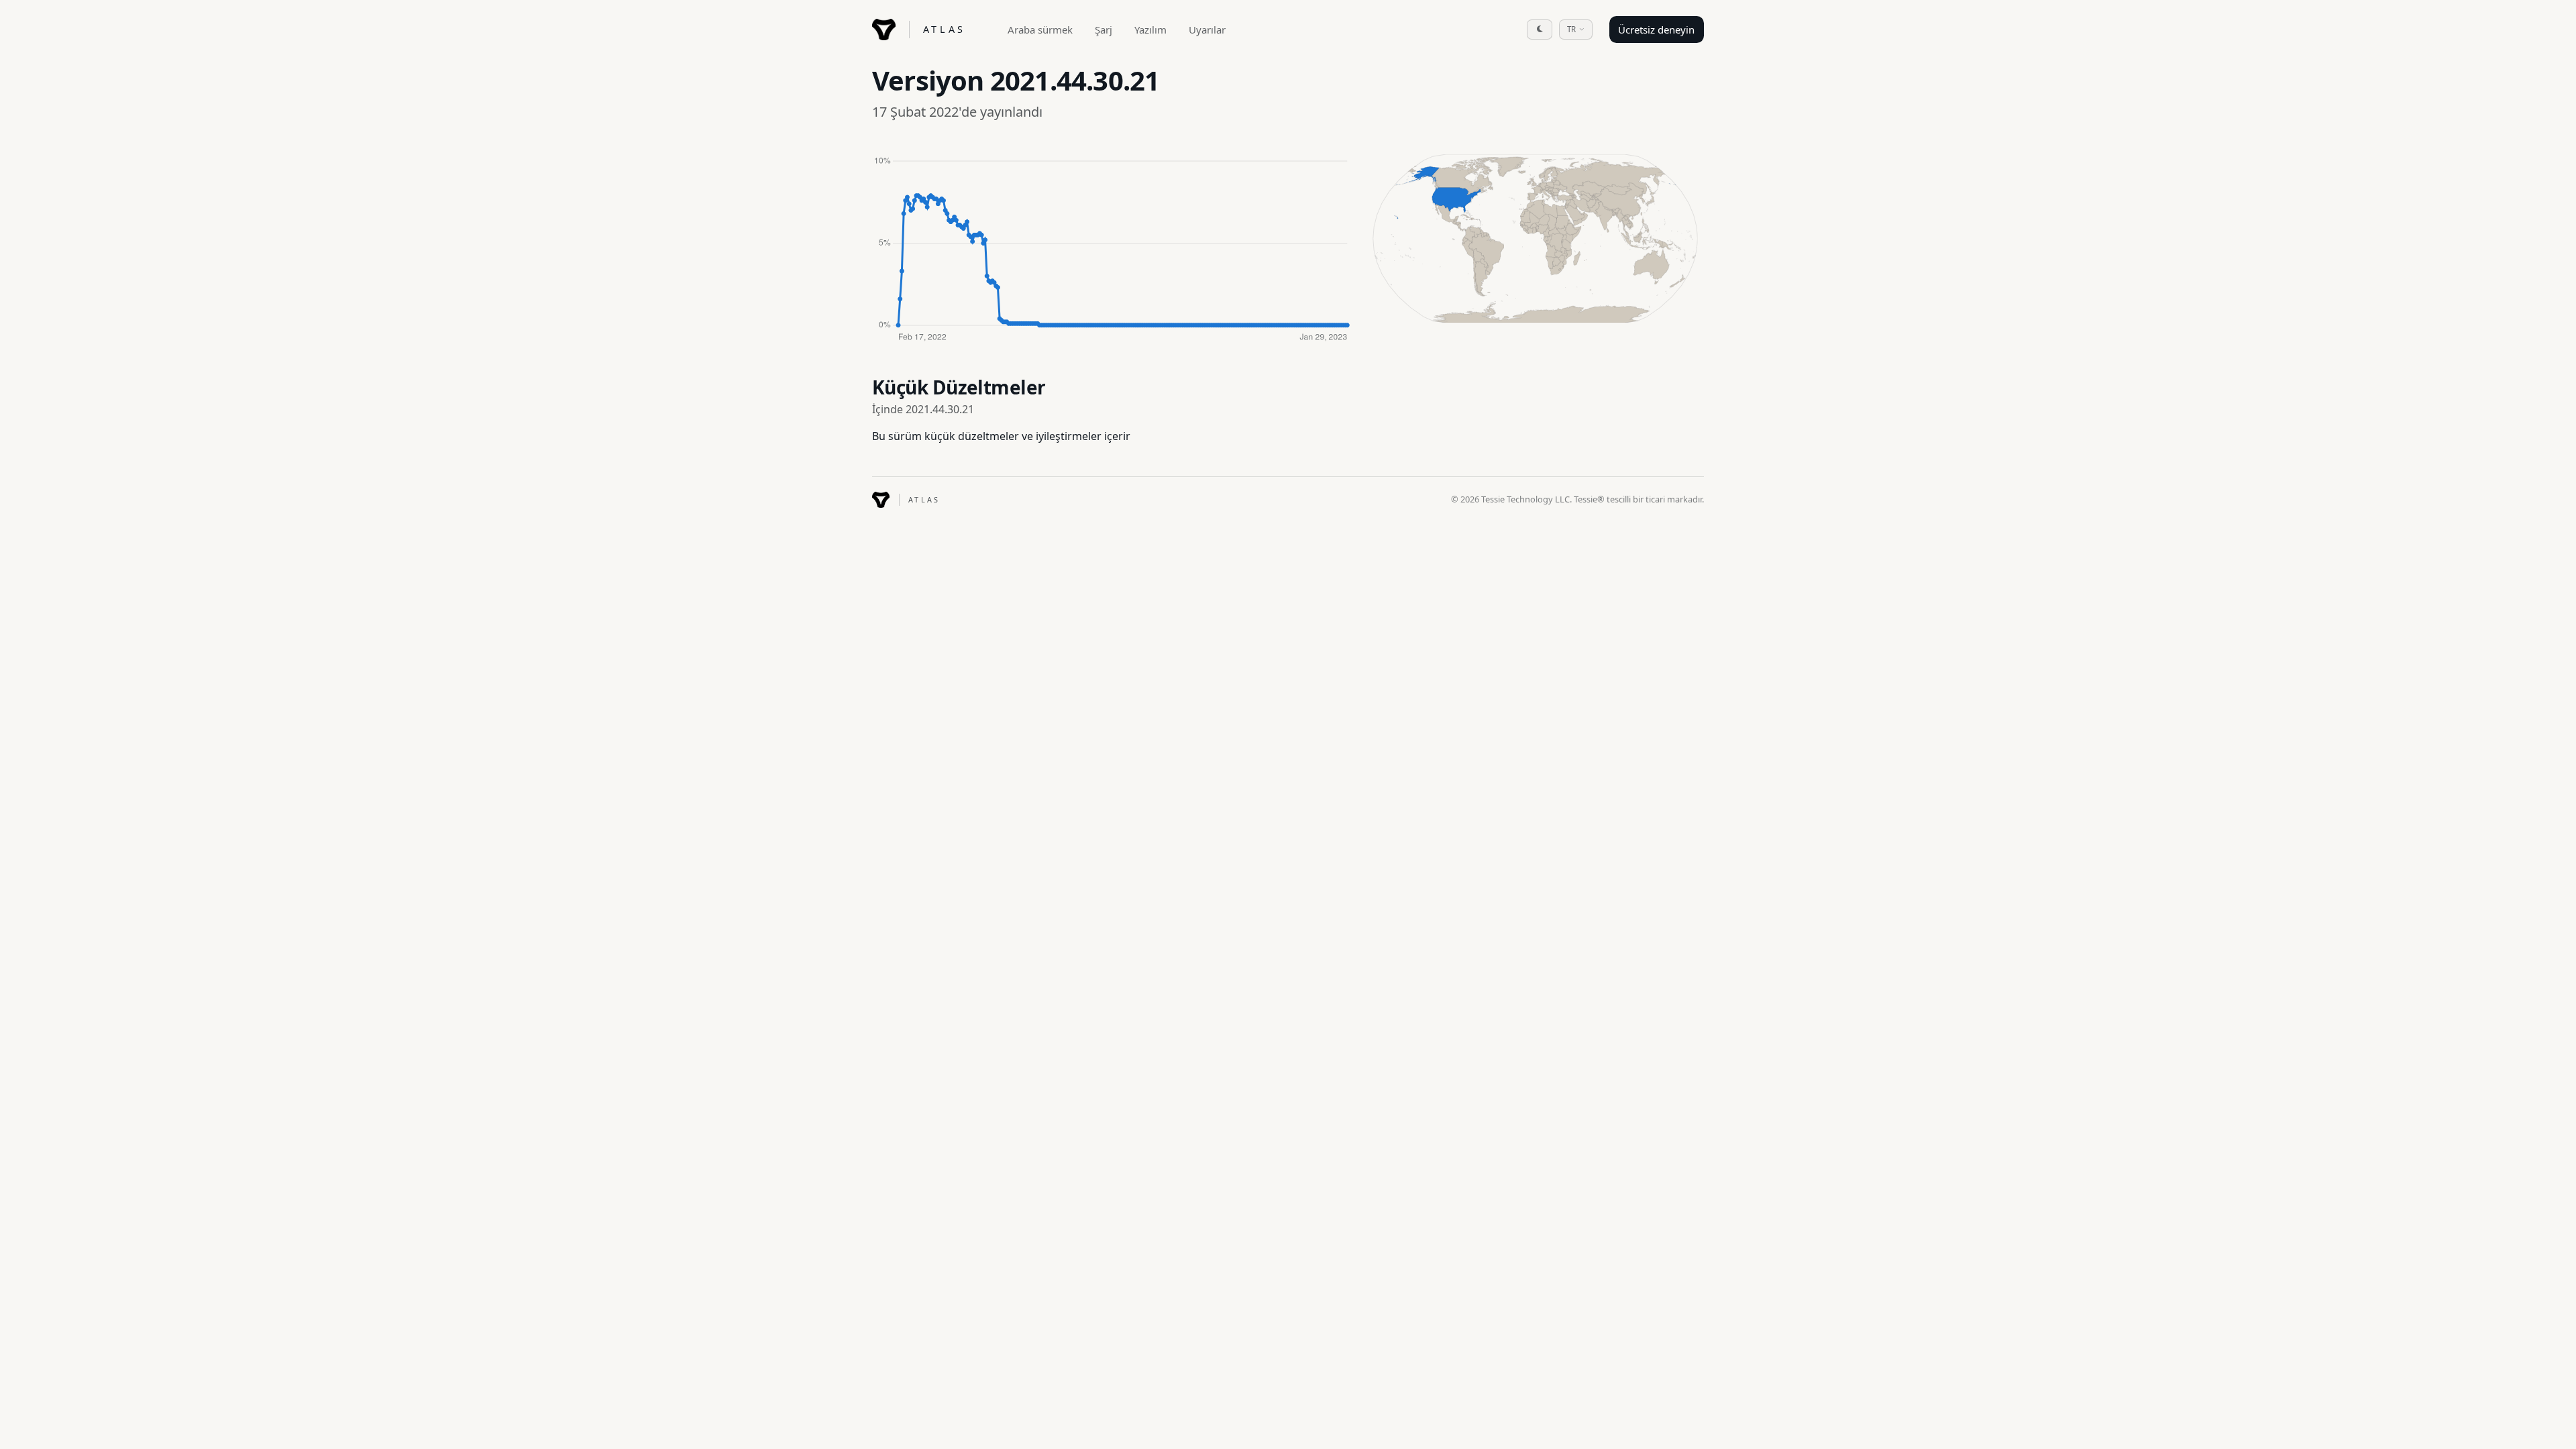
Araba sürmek (1040, 30)
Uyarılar (1207, 30)
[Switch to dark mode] (1540, 30)
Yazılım (1150, 30)
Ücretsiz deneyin (1656, 30)
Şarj (1104, 30)
